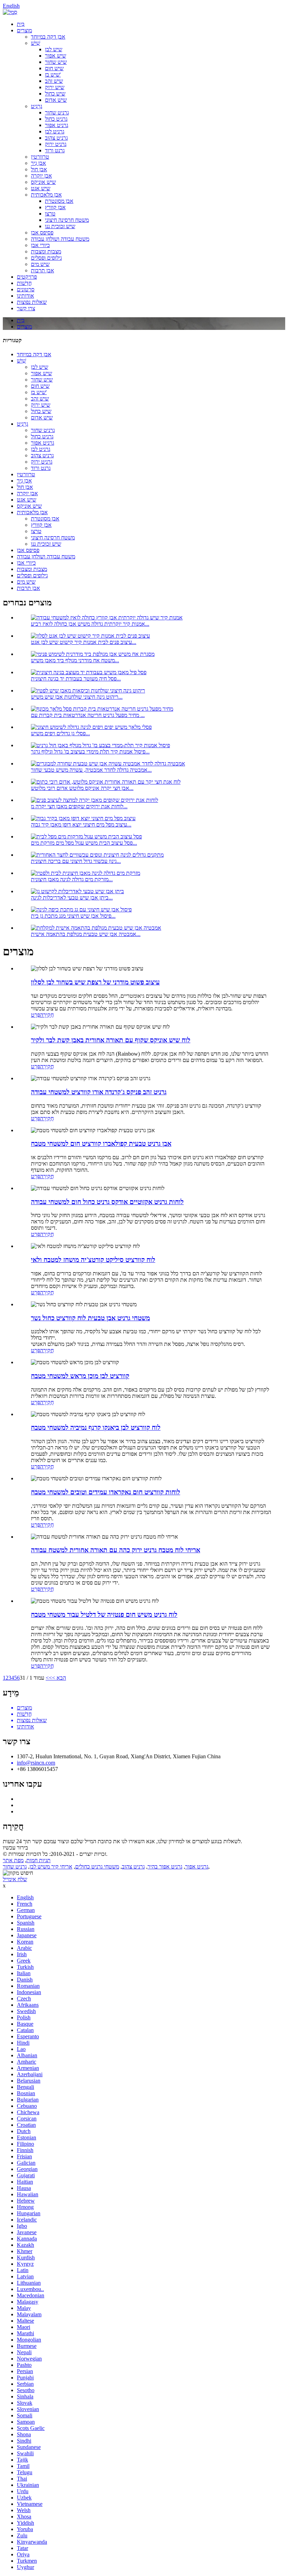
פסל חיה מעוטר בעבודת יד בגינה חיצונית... (76, 679)
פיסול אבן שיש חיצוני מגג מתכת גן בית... (73, 916)
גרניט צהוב (56, 138)
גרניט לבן (55, 131)
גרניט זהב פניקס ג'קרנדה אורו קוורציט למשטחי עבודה (99, 1092)
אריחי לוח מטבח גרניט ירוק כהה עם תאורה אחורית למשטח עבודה (116, 1550)
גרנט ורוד (55, 150)
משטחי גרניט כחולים (97, 1867)
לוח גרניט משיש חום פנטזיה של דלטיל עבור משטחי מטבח (104, 1615)
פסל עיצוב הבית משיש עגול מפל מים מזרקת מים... (84, 843)
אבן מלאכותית (46, 195)
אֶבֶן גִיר (38, 163)
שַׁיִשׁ (35, 43)
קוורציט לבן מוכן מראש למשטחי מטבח (80, 1376)
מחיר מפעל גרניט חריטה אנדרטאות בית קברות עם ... (88, 715)
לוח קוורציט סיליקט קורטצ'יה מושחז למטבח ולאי (93, 1260)
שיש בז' (53, 75)
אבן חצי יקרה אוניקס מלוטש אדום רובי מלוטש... (82, 788)
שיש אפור (55, 56)
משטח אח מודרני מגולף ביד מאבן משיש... (75, 660)
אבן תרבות (42, 270)
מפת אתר (13, 1860)
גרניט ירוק (56, 144)
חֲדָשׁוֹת (24, 283)
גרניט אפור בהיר (165, 1867)
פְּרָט (35, 1015)
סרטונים (26, 289)
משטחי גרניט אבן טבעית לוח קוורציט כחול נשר (90, 1318)
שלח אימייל (15, 1879)
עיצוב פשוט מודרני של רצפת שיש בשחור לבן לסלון (95, 982)
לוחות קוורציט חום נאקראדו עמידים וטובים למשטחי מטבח (106, 1492)
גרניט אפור (57, 125)
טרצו (50, 214)
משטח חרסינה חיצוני (67, 220)
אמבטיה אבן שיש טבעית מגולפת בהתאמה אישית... (86, 934)
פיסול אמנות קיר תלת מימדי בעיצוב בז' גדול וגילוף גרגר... (90, 752)
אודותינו (25, 296)
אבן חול (39, 169)
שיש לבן (54, 49)
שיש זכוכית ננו (60, 226)
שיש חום (54, 68)
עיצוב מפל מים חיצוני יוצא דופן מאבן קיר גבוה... (81, 825)
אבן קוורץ (55, 207)
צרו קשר (26, 308)
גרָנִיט (37, 106)
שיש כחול (55, 94)
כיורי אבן (40, 245)
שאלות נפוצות (32, 302)
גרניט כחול (56, 119)
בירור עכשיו (15, 1848)
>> (49, 1678)
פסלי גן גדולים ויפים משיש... (60, 733)
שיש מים (40, 264)
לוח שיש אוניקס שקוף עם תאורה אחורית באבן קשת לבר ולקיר (111, 1040)
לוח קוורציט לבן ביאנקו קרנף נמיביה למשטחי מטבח (96, 1428)
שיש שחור (56, 62)
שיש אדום (56, 100)
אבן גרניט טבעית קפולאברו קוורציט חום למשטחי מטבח (101, 1144)
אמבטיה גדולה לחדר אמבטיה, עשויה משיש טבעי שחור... (91, 770)
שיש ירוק (55, 87)
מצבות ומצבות (46, 251)
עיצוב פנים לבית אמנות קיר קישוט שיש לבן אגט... (84, 642)
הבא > (59, 1678)
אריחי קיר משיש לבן (51, 1867)
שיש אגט (41, 188)
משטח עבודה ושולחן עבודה (60, 239)
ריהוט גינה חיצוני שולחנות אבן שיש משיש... (77, 697)
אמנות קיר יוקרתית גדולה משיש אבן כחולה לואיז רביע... (90, 624)
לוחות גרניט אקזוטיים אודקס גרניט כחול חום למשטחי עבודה (107, 1202)
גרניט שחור (57, 112)
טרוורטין (40, 157)
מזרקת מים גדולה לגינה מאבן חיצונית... (72, 879)
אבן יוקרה (41, 176)
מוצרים (24, 30)
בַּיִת (21, 24)
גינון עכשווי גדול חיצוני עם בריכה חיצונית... (76, 861)
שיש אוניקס (43, 182)
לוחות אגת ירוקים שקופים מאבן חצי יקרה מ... (79, 806)
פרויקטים (27, 277)
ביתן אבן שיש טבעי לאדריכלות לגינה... (72, 898)
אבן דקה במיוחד (48, 37)
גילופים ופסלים (46, 258)
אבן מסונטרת (59, 201)
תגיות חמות (38, 1860)
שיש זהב (54, 81)
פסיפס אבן (42, 233)
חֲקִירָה (47, 1015)
